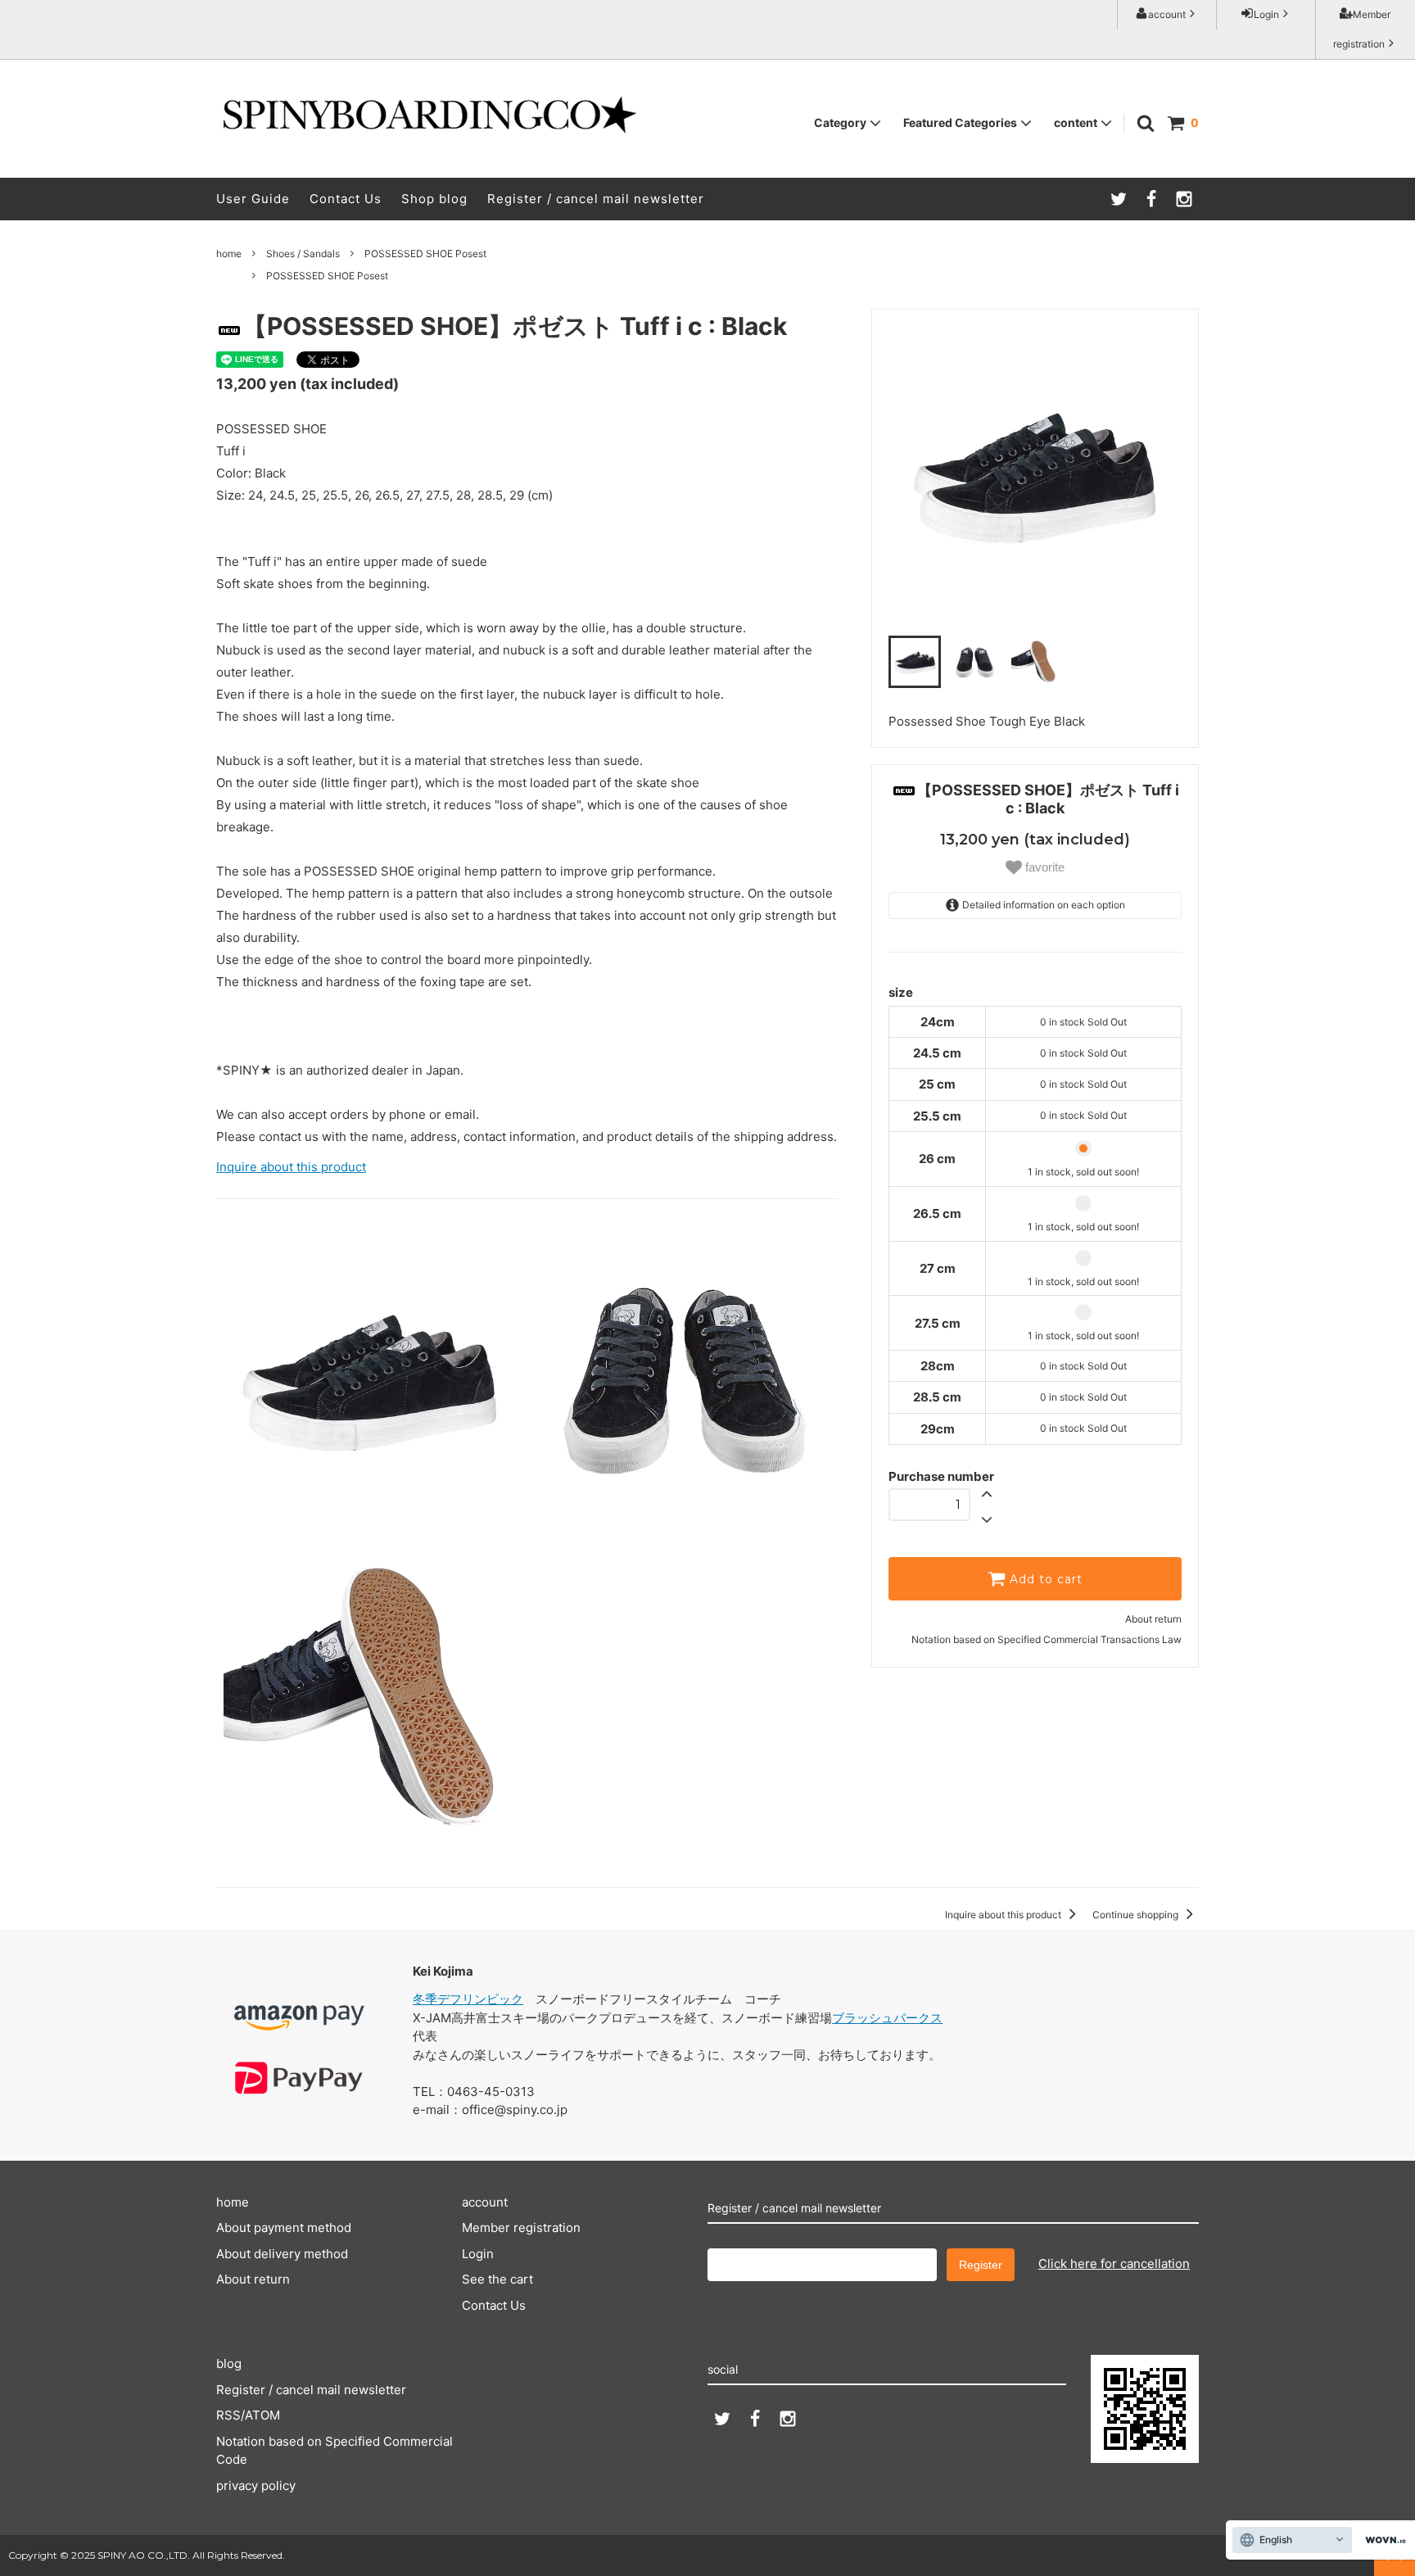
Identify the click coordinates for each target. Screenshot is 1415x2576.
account (1167, 14)
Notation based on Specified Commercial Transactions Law (1047, 1639)
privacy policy (256, 2485)
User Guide (253, 199)
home (229, 254)
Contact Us (346, 199)
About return (1153, 1619)
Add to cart (1044, 1579)
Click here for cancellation (1114, 2264)
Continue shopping (1137, 1915)
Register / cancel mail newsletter (596, 199)
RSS (228, 2415)
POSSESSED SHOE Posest (425, 254)
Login (1266, 14)
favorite (1043, 866)
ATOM (262, 2415)
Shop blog (434, 199)
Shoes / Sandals (303, 254)
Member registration (1362, 29)
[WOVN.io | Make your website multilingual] (1382, 2540)
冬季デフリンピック (468, 1999)
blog (229, 2363)
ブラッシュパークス (887, 2018)
